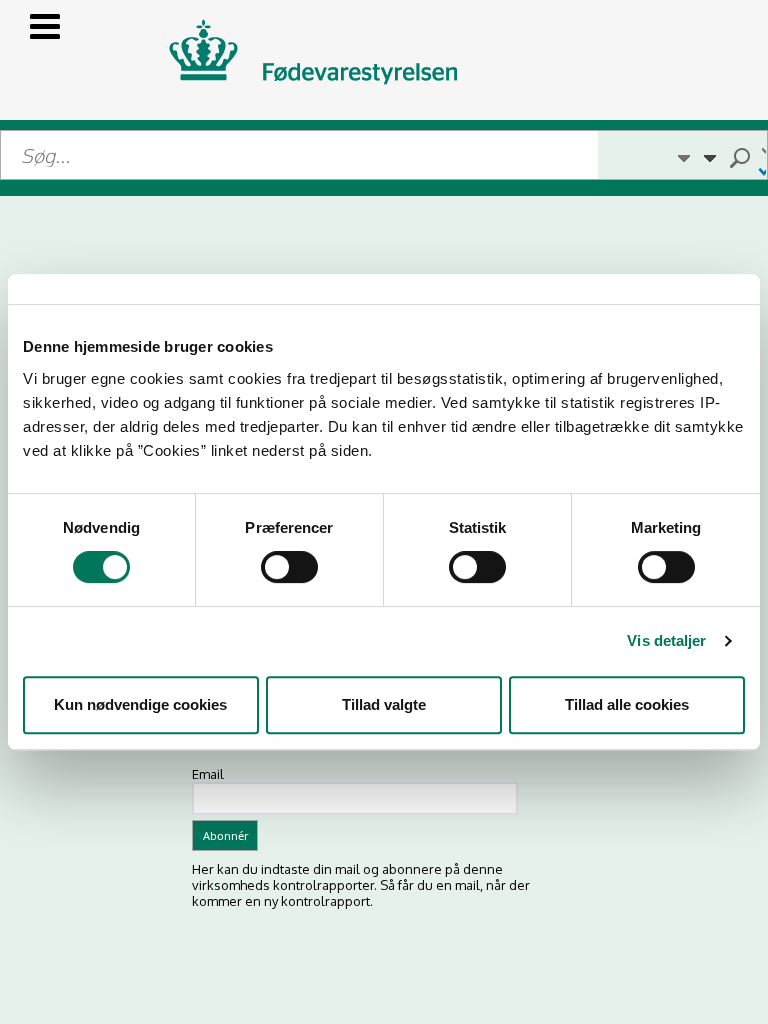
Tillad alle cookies (627, 704)
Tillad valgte (384, 704)
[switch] (289, 567)
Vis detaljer (666, 640)
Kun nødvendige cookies (140, 704)
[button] (682, 155)
